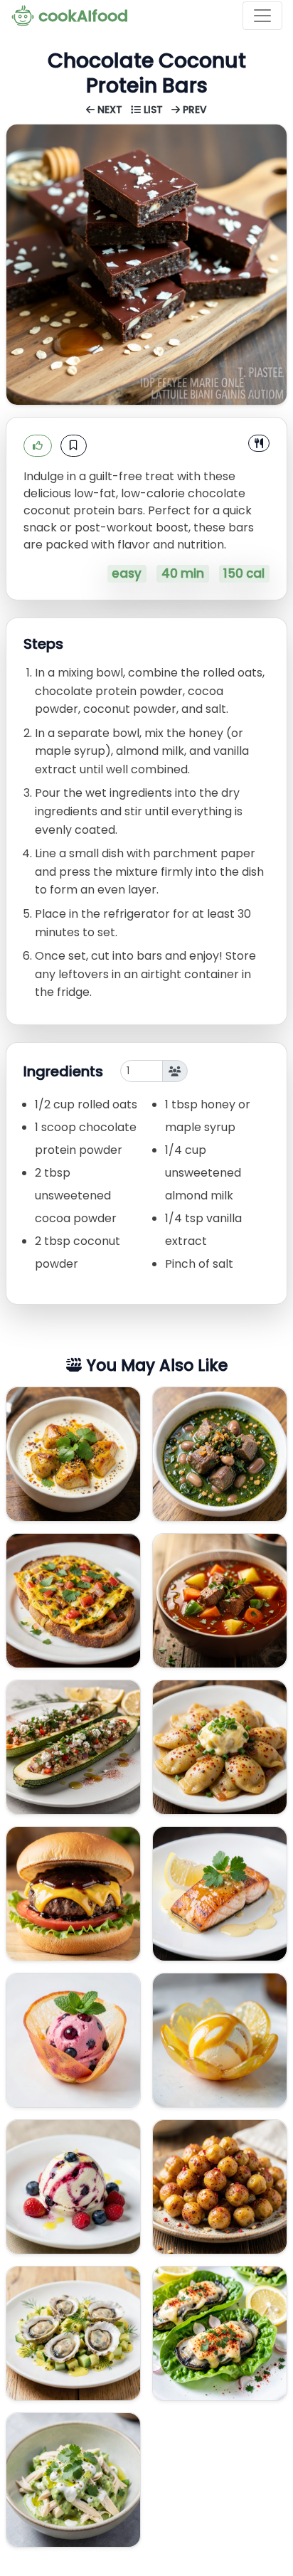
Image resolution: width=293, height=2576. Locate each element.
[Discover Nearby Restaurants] (259, 443)
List (153, 110)
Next (110, 110)
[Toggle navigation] (262, 16)
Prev (193, 110)
